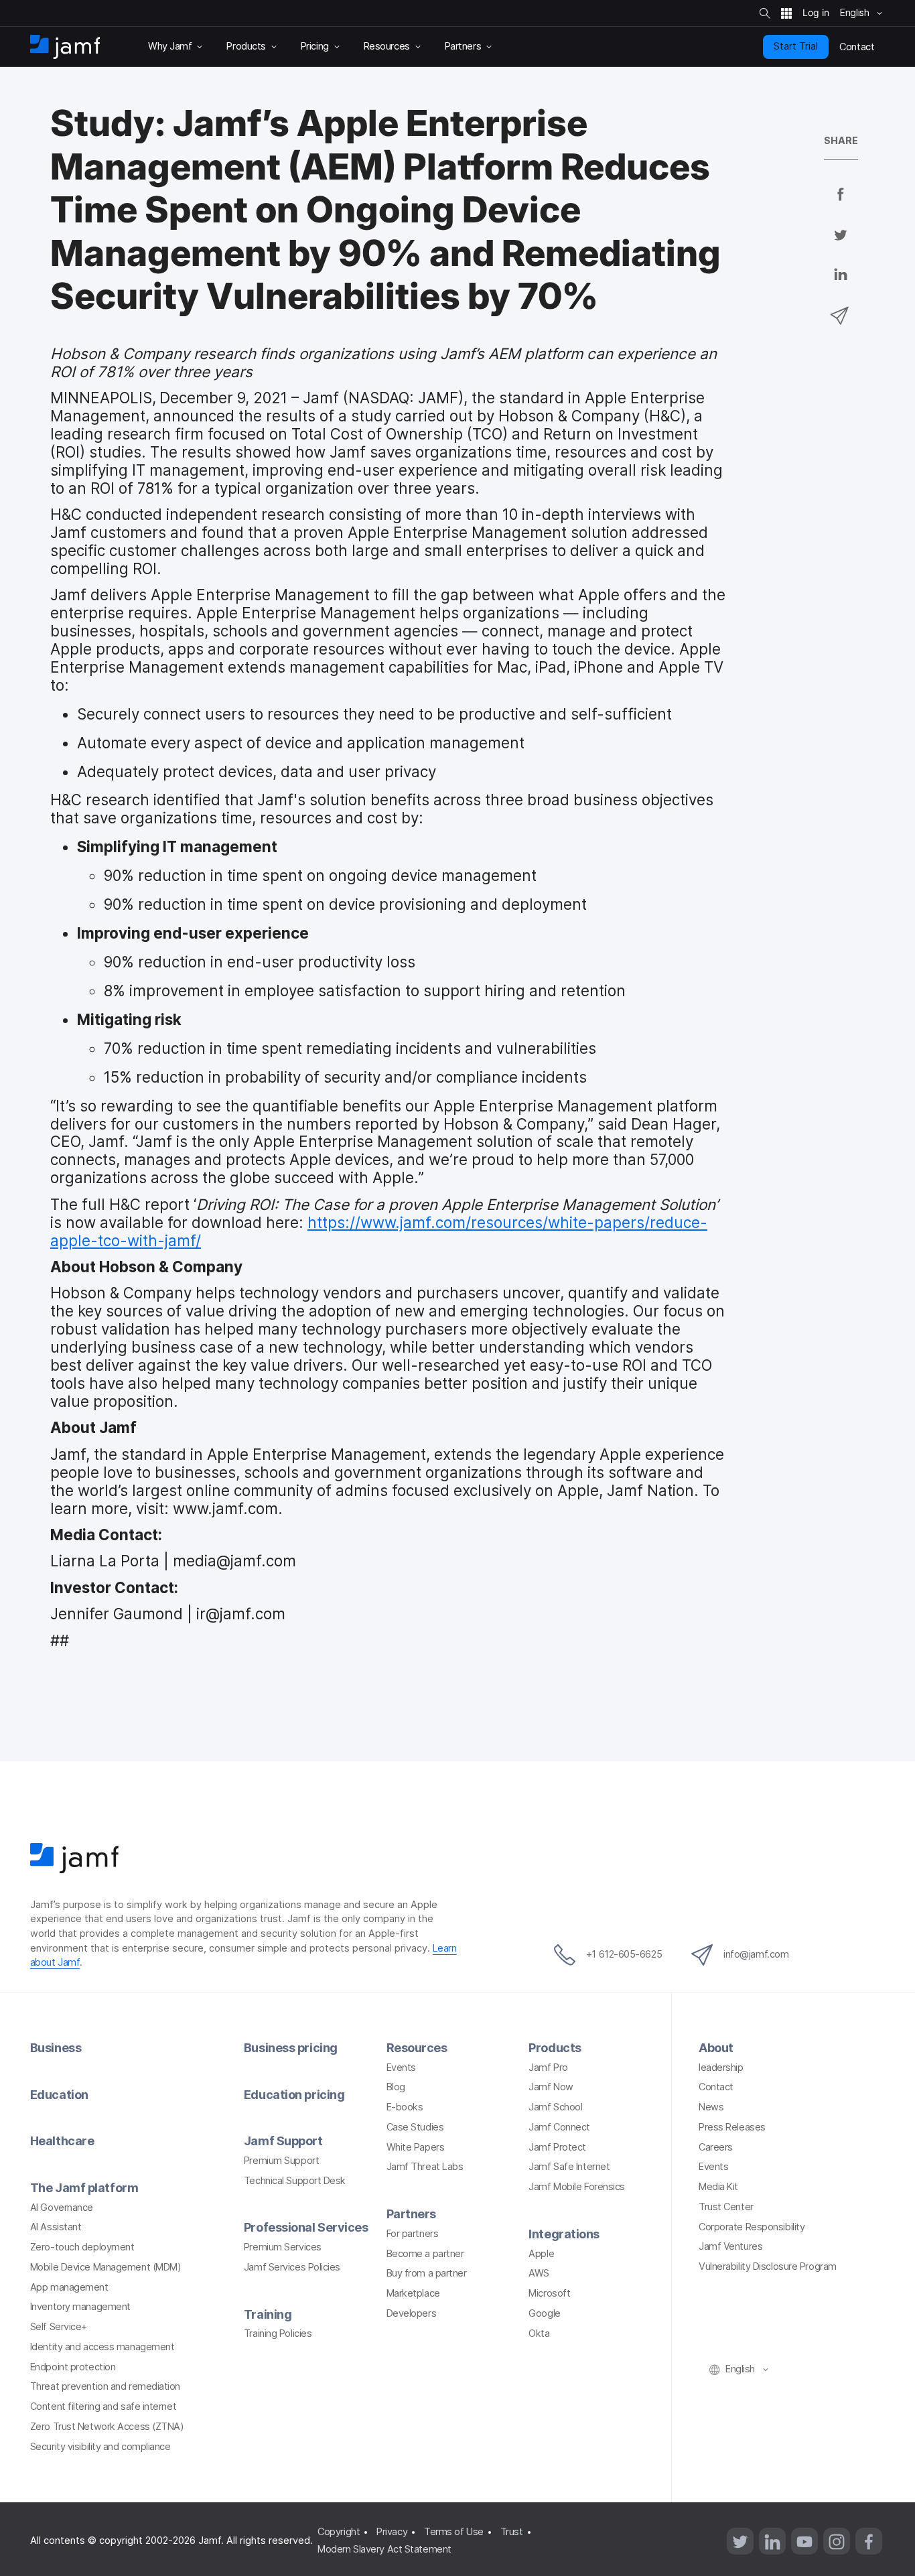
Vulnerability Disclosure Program (768, 2266)
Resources (417, 2048)
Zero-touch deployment (82, 2247)
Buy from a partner (427, 2273)
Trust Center (726, 2207)
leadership (721, 2067)
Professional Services (306, 2227)
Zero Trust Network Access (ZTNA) (107, 2427)
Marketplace (413, 2293)
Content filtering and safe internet (103, 2406)
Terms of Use (454, 2532)
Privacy (392, 2532)
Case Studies (415, 2127)
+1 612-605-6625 (624, 1954)
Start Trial (796, 46)
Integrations (564, 2234)
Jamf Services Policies (292, 2267)
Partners (411, 2214)
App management (69, 2287)
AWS (539, 2273)
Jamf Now (551, 2087)
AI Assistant (56, 2227)
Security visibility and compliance (100, 2447)
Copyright (339, 2532)
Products (555, 2048)
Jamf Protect (557, 2147)
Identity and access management (102, 2347)
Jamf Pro (548, 2067)
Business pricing (291, 2048)
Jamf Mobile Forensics (577, 2187)
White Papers (416, 2147)
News (711, 2107)
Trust (512, 2532)
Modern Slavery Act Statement (384, 2549)
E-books (405, 2107)
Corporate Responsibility (752, 2227)
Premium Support (281, 2161)
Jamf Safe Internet (569, 2167)
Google (544, 2313)
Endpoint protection (73, 2367)
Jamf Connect (559, 2127)
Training (268, 2314)
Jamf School (555, 2107)
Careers (716, 2147)
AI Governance (62, 2208)
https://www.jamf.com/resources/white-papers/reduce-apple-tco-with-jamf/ (379, 1231)
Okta (539, 2333)
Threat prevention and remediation (105, 2386)
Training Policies (278, 2333)
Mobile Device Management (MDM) (106, 2267)
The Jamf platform (84, 2188)
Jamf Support (283, 2141)
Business (56, 2048)
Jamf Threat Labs (425, 2167)
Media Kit (718, 2187)
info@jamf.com (756, 1954)
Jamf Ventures (730, 2246)
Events (401, 2067)
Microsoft (549, 2293)
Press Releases (732, 2127)
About (716, 2048)
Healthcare (62, 2141)
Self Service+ (59, 2327)
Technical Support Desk (295, 2181)
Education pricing (294, 2095)
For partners (413, 2234)
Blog (396, 2087)
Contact (716, 2087)
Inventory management (80, 2307)
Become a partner (425, 2254)
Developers (412, 2313)
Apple (541, 2254)
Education (59, 2095)
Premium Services (283, 2247)
